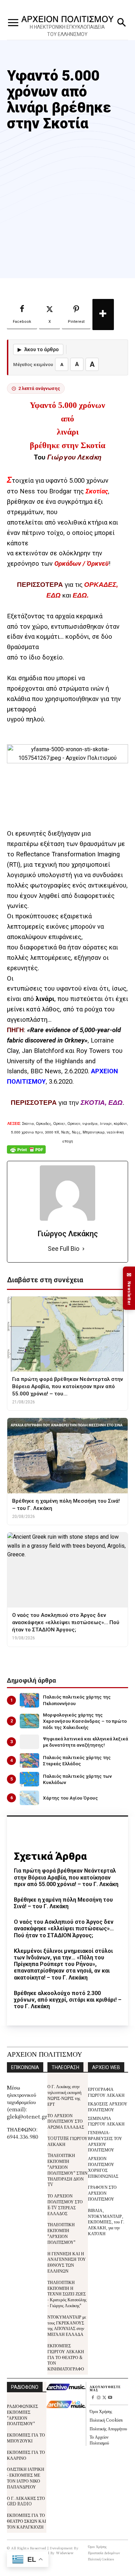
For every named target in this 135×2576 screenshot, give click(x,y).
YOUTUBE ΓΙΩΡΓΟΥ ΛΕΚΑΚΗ (67, 2141)
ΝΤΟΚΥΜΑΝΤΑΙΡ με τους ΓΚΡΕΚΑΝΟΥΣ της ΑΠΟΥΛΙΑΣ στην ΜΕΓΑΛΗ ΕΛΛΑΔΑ (67, 2325)
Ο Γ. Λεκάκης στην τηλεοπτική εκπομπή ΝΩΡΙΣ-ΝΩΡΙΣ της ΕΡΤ (64, 2095)
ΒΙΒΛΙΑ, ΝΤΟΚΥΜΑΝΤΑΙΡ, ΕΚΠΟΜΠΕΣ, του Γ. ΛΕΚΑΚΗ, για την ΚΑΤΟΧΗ (106, 2222)
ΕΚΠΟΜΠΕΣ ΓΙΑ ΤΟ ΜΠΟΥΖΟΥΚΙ (26, 2438)
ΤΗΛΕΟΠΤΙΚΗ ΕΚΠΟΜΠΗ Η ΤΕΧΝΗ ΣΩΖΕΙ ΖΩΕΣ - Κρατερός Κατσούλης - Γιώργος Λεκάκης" (67, 2294)
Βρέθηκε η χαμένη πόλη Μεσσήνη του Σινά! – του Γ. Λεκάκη (63, 1903)
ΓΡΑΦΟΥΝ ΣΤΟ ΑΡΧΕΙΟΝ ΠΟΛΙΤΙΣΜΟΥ (102, 2193)
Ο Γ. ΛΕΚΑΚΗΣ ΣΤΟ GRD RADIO (26, 2501)
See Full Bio (64, 1249)
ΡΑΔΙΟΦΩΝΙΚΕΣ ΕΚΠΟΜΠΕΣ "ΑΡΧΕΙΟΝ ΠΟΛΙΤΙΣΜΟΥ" (22, 2415)
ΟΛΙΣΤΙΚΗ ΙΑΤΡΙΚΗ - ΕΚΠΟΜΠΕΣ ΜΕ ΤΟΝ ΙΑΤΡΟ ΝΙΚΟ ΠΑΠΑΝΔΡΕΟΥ (26, 2478)
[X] (104, 2398)
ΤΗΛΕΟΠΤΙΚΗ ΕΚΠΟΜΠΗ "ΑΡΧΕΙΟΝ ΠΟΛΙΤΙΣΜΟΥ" (61, 2233)
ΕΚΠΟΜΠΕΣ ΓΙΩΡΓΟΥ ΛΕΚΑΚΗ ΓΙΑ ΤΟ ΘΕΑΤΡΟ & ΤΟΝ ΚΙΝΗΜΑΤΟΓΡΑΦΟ (66, 2357)
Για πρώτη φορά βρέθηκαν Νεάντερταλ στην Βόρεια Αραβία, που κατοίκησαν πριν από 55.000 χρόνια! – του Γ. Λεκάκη (66, 1877)
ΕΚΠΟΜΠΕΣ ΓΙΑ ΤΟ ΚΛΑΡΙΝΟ (26, 2455)
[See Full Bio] (83, 1249)
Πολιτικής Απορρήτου (108, 2428)
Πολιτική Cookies (106, 2420)
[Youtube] (110, 2398)
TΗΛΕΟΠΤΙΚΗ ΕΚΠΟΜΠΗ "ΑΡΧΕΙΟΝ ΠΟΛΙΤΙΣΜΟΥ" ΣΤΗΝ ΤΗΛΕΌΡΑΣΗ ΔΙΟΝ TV (67, 2170)
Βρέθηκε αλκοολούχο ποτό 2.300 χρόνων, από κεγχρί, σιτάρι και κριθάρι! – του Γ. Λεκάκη (68, 2000)
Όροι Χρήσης (101, 2411)
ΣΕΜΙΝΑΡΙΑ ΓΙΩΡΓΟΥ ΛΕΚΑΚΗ (106, 2121)
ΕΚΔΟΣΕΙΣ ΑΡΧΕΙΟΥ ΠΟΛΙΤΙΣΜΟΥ (108, 2106)
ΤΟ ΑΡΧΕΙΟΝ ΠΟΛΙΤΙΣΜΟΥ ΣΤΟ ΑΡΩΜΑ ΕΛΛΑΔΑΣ (66, 2121)
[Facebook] (93, 2398)
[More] (103, 315)
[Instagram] (98, 2398)
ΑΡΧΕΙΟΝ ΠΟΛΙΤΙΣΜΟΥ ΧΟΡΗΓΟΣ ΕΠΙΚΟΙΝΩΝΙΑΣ (103, 2167)
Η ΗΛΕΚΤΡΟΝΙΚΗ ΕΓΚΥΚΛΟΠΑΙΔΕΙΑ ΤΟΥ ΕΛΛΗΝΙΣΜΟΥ (67, 31)
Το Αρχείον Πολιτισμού (99, 2440)
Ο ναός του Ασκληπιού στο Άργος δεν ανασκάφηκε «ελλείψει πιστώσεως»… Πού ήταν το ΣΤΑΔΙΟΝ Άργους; (64, 1928)
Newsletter (129, 1288)
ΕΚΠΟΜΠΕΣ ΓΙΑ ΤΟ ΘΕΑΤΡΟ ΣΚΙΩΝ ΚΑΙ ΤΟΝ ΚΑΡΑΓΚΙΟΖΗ (26, 2521)
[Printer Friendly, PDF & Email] (26, 1153)
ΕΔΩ (80, 595)
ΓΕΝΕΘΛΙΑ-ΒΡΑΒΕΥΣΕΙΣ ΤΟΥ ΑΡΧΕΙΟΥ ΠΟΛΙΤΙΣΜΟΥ (105, 2141)
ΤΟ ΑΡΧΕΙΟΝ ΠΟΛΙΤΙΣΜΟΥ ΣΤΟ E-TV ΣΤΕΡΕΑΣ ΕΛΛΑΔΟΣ (65, 2204)
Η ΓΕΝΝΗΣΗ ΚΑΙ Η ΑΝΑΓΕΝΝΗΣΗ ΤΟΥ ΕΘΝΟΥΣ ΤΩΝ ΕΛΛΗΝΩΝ (67, 2262)
